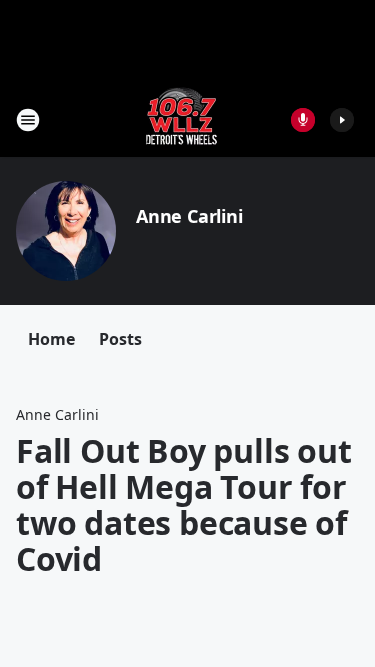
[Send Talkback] (303, 120)
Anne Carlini (189, 216)
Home (51, 339)
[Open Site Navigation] (28, 120)
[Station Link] (181, 119)
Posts (120, 339)
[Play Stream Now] (342, 120)
